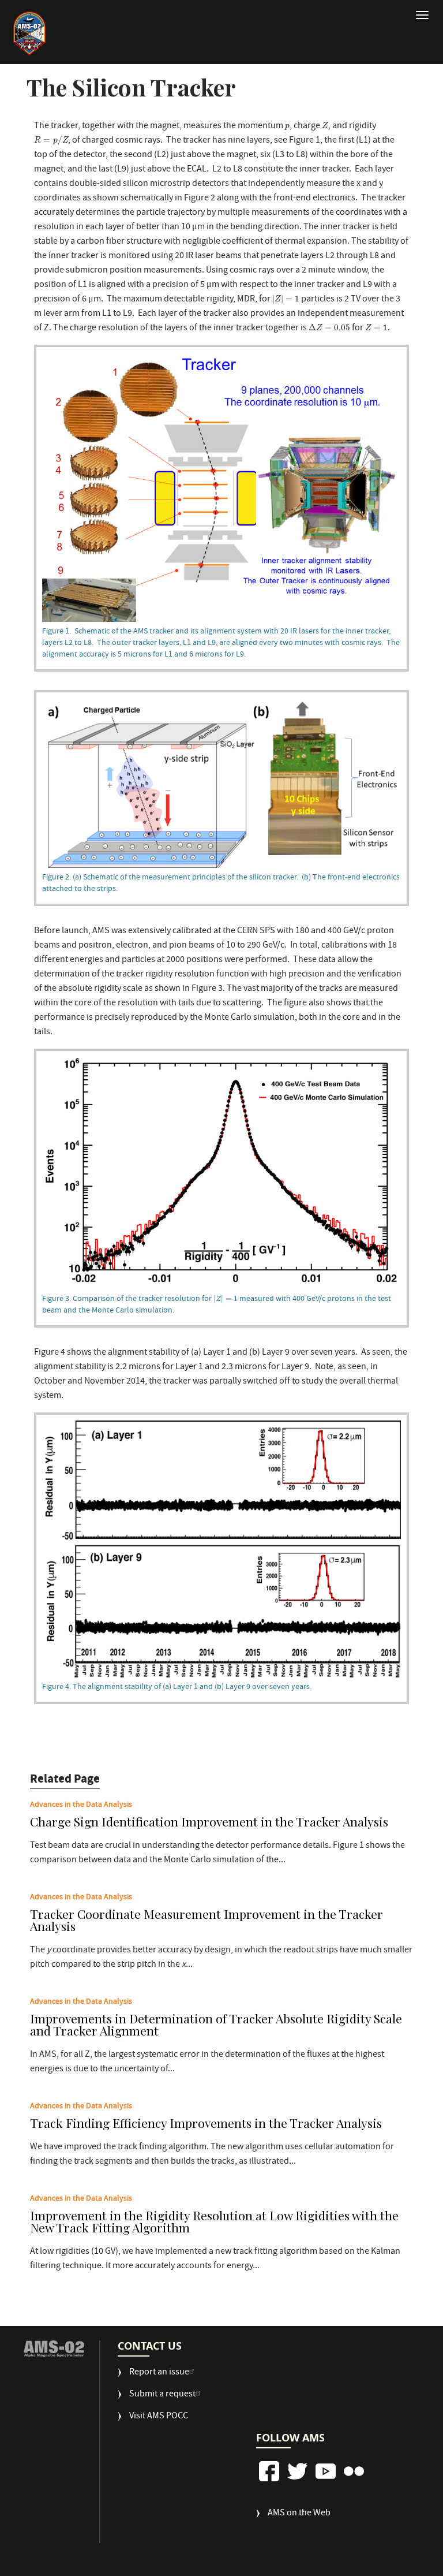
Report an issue (159, 2373)
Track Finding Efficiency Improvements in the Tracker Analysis (206, 2124)
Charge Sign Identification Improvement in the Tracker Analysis (209, 1822)
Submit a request (162, 2395)
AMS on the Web (299, 2514)
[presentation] (287, 127)
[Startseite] (29, 33)
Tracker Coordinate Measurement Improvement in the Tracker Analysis (207, 1921)
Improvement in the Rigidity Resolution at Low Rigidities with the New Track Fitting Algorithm (214, 2222)
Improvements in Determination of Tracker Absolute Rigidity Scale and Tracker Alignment (216, 2025)
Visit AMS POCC (159, 2417)
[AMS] (54, 2349)
